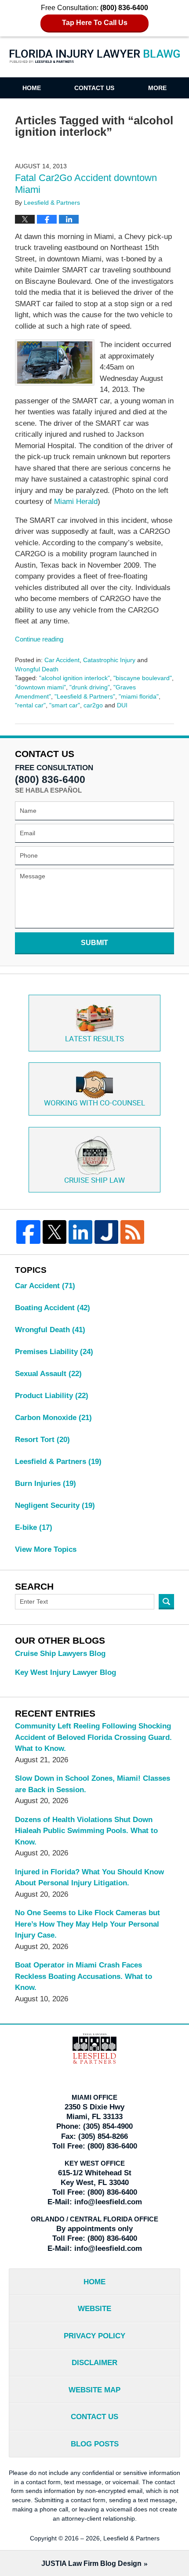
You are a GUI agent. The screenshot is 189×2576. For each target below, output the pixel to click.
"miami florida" (139, 696)
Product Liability (52, 1396)
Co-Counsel (94, 1103)
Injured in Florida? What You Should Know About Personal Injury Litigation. (89, 1878)
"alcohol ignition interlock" (75, 678)
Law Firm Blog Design (91, 2563)
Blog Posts (95, 2444)
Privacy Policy (94, 2336)
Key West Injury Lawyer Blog (65, 1672)
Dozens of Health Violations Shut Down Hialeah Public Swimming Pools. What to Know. (86, 1831)
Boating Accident (53, 1308)
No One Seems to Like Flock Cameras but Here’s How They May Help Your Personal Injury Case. (87, 1924)
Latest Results (94, 1039)
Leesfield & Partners (58, 1462)
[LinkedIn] (80, 1232)
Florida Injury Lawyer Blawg (95, 62)
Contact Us (94, 88)
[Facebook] (28, 1232)
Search (166, 1602)
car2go (93, 705)
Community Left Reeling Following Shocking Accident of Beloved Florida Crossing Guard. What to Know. (93, 1737)
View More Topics (46, 1549)
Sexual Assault (48, 1374)
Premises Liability (54, 1352)
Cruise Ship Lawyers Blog (60, 1654)
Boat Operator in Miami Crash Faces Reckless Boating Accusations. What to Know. (84, 1976)
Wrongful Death (37, 669)
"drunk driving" (90, 687)
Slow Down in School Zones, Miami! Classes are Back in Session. (93, 1784)
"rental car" (30, 705)
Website (94, 2309)
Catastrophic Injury (109, 660)
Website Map (94, 2390)
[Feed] (132, 1232)
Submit (94, 943)
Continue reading (39, 639)
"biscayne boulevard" (143, 678)
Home (32, 88)
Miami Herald (76, 502)
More (157, 88)
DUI (122, 705)
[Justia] (106, 1232)
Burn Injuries (45, 1484)
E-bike (34, 1527)
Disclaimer (94, 2363)
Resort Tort (42, 1440)
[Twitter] (55, 1232)
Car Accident (62, 660)
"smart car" (65, 705)
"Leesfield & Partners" (85, 696)
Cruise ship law (94, 1181)
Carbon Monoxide (53, 1418)
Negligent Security (55, 1505)
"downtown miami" (40, 687)
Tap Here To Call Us (95, 23)
